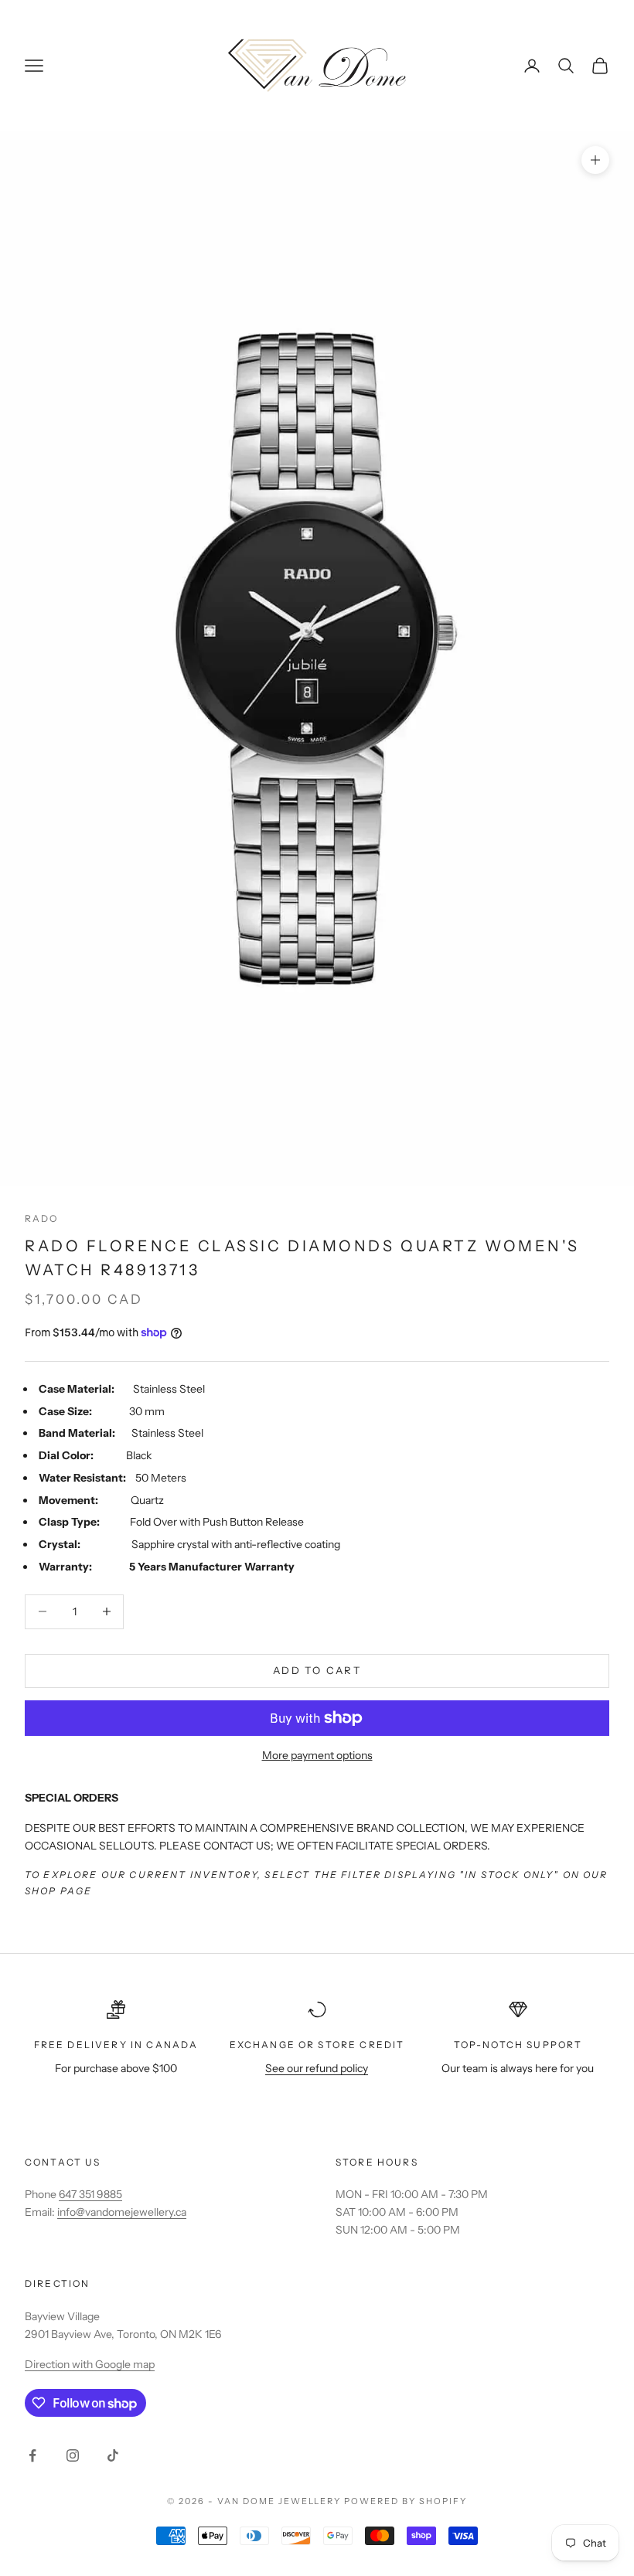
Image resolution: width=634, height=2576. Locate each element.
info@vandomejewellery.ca (122, 2212)
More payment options (317, 1755)
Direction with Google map (90, 2364)
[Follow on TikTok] (113, 2455)
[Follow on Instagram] (73, 2455)
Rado (42, 1218)
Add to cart (317, 1670)
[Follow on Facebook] (32, 2455)
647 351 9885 (90, 2194)
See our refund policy (317, 2068)
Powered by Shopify (406, 2501)
